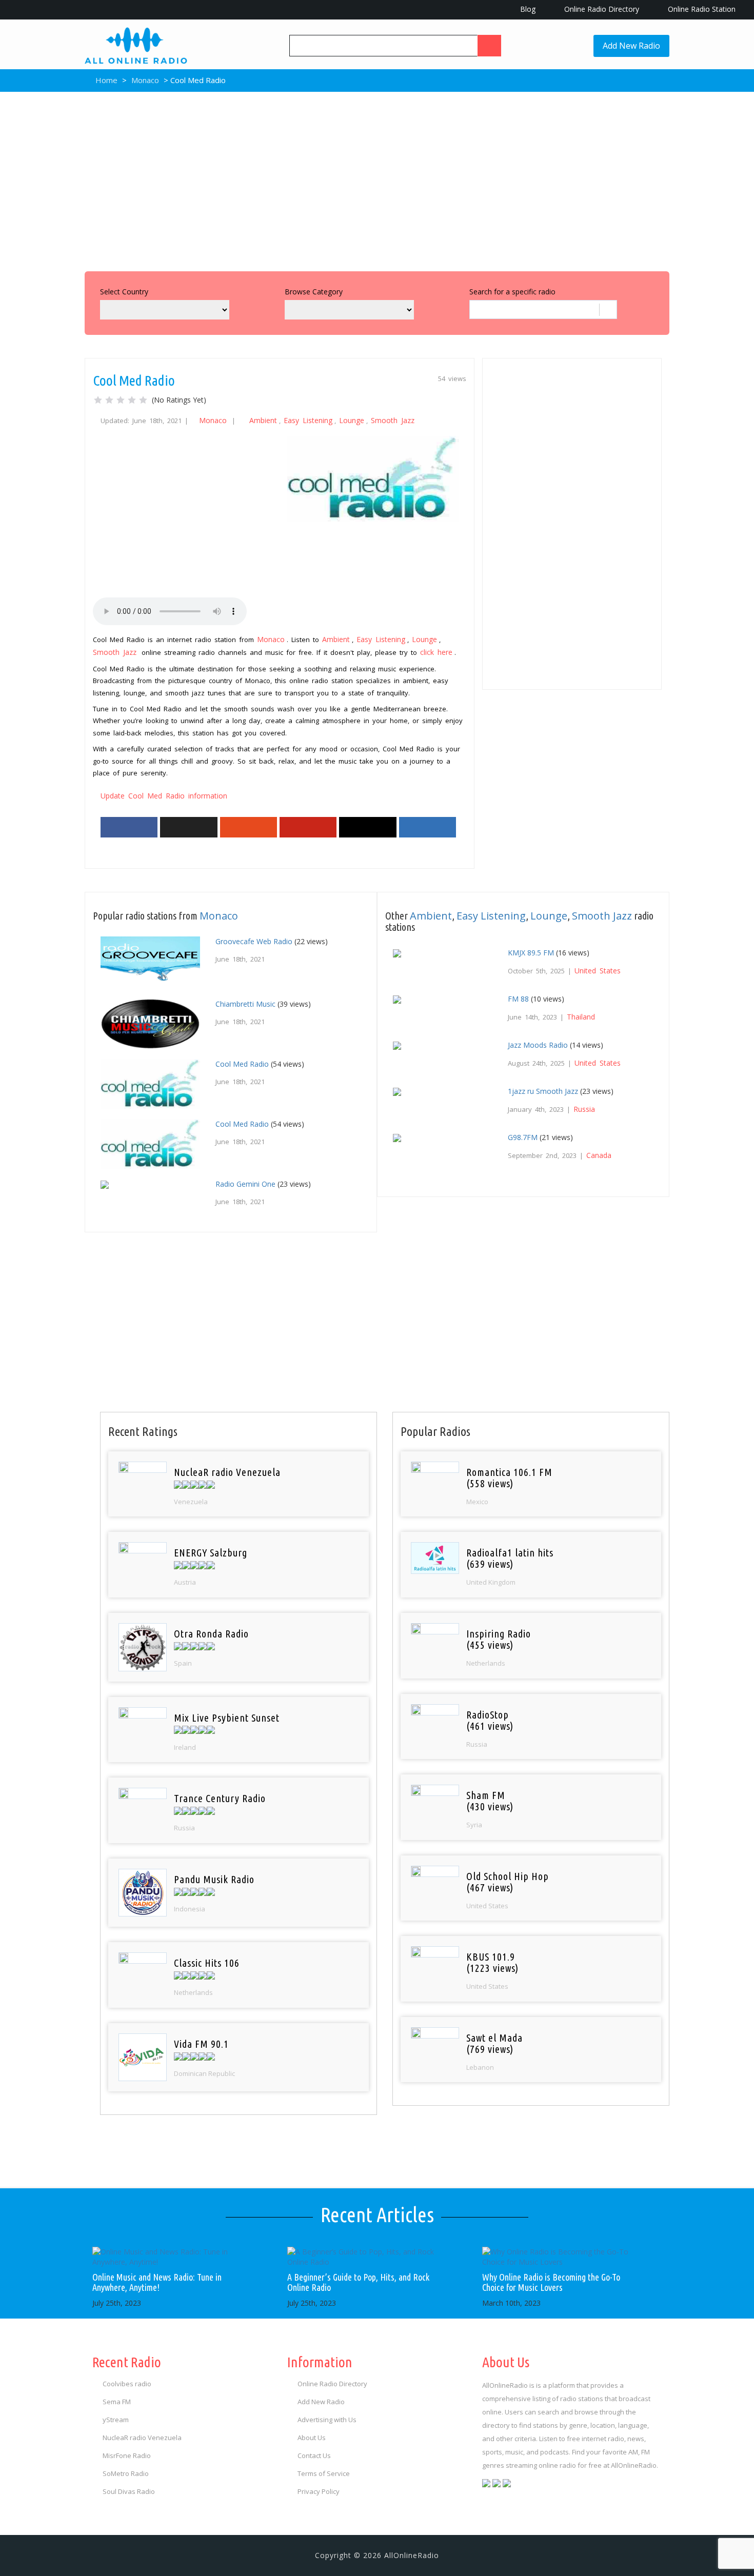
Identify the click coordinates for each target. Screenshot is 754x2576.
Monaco (145, 80)
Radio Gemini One (245, 1184)
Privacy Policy (319, 2491)
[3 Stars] (121, 400)
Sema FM (117, 2402)
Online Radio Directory (601, 9)
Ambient (263, 420)
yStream (116, 2420)
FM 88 (518, 999)
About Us (312, 2438)
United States (598, 971)
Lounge (352, 420)
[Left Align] (489, 46)
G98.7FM (523, 1137)
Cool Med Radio (242, 1064)
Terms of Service (324, 2473)
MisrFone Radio (127, 2455)
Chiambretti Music (245, 1004)
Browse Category (314, 292)
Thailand (581, 1017)
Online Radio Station (701, 9)
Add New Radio (631, 46)
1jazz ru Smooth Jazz (543, 1091)
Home (105, 80)
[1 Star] (98, 400)
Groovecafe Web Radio (254, 941)
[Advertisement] (377, 179)
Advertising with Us (327, 2420)
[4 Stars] (132, 400)
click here (436, 652)
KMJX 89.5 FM (531, 953)
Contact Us (314, 2455)
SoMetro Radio (126, 2473)
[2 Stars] (109, 400)
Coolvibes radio (127, 2384)
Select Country (124, 292)
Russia (584, 1109)
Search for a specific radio (512, 292)
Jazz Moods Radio (538, 1045)
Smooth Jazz (393, 420)
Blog (527, 9)
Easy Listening (308, 420)
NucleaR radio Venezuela (142, 2438)
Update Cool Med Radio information (164, 796)
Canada (599, 1155)
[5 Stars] (143, 400)
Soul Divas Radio (129, 2491)
